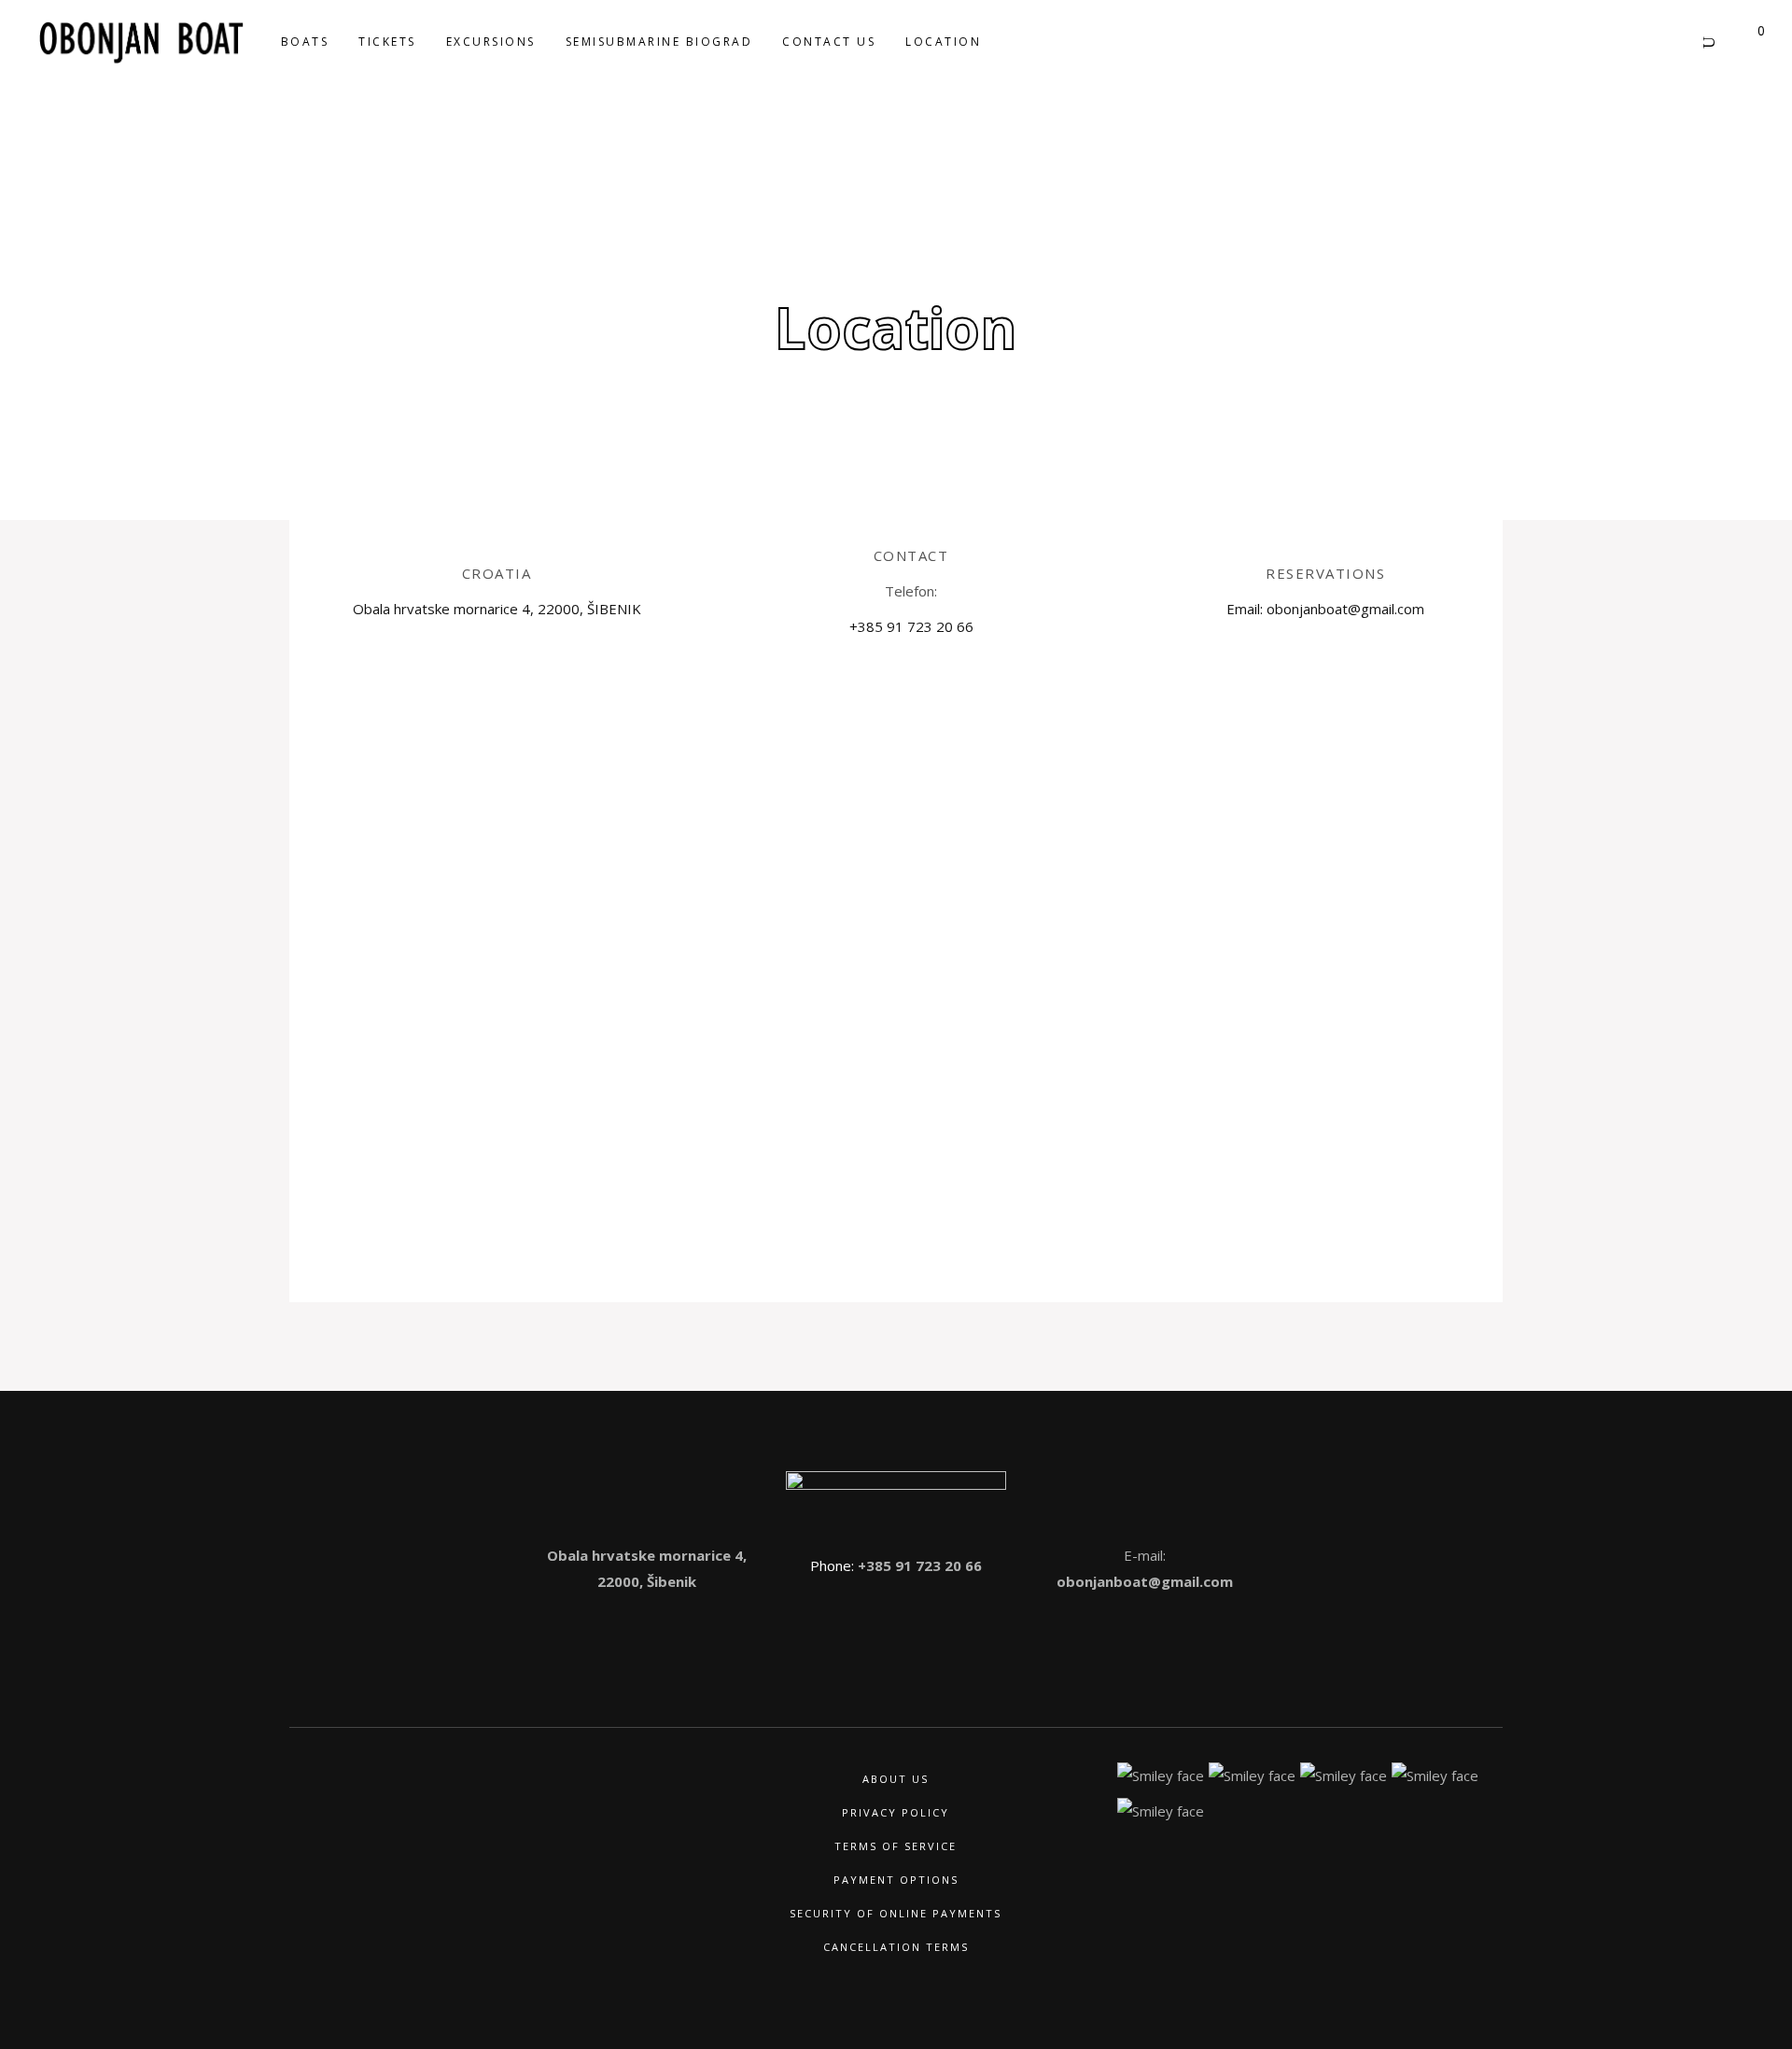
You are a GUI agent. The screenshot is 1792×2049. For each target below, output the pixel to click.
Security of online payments (896, 1913)
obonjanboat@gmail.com (1145, 1581)
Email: (1246, 609)
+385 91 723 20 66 (918, 1565)
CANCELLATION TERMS (896, 1947)
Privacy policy (896, 1812)
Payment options (896, 1880)
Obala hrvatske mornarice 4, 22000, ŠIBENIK (497, 609)
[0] (1745, 41)
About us (896, 1779)
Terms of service (896, 1846)
